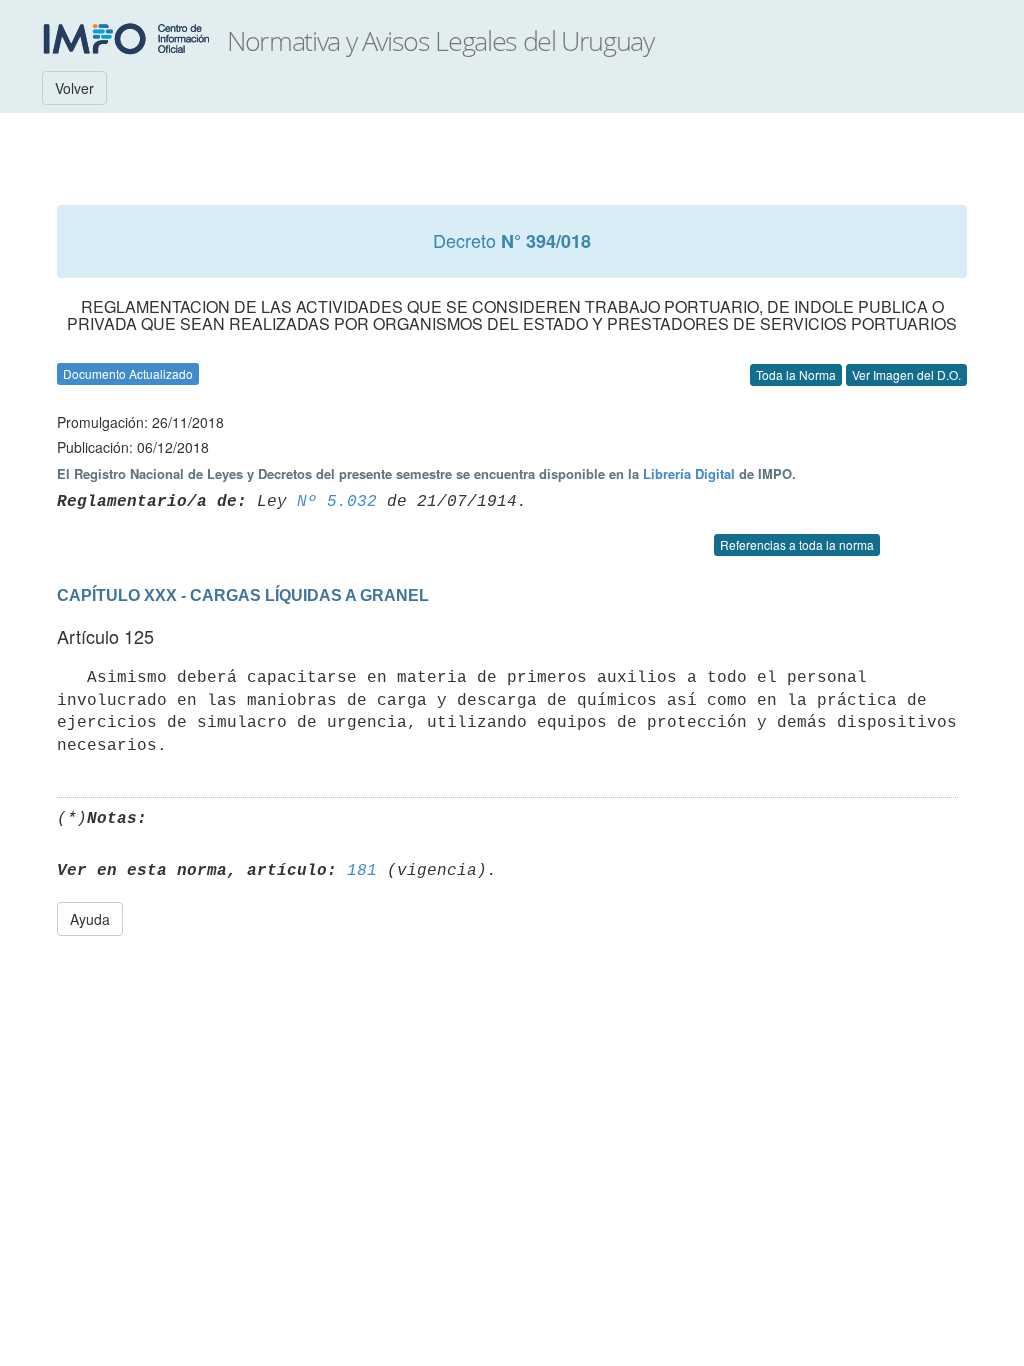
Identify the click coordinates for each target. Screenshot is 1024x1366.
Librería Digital (689, 473)
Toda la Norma (796, 374)
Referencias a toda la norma (797, 544)
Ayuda (90, 919)
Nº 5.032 (337, 502)
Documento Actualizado (128, 373)
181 (362, 871)
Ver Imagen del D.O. (906, 374)
